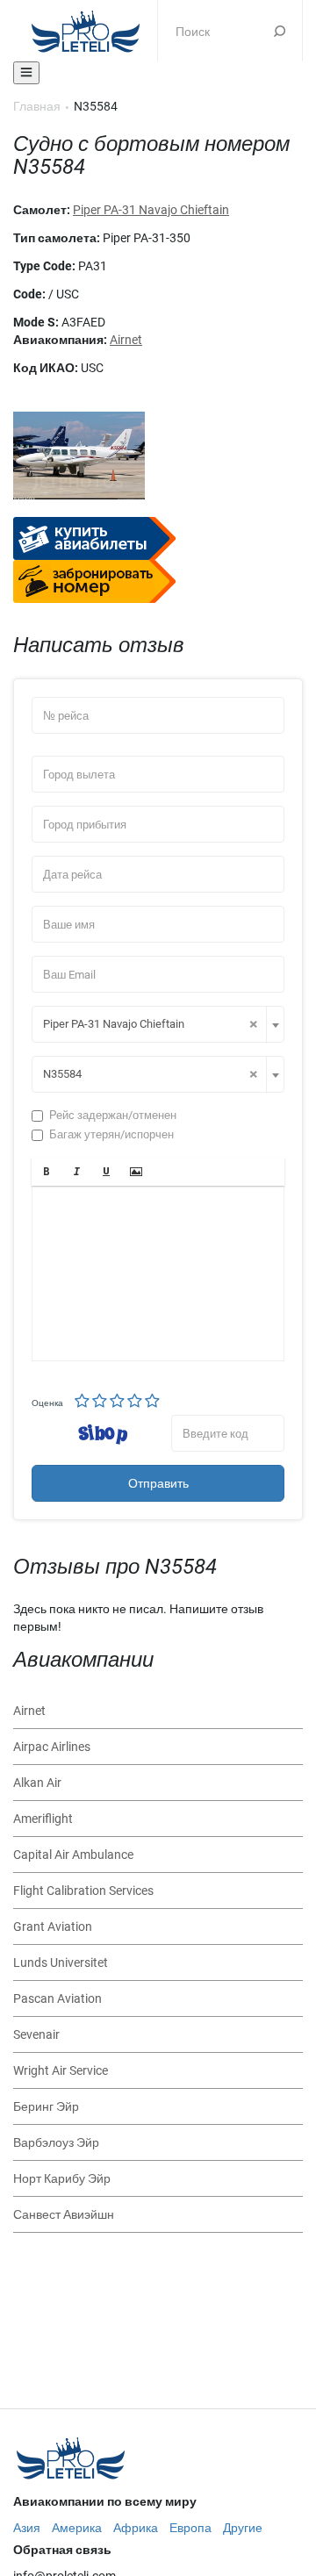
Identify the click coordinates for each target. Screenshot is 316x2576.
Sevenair (36, 2034)
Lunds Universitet (61, 1962)
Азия (27, 2528)
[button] (47, 1172)
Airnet (126, 340)
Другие (243, 2528)
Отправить (158, 1483)
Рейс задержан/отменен (113, 1115)
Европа (190, 2528)
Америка (77, 2528)
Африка (136, 2528)
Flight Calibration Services (83, 1891)
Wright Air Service (61, 2070)
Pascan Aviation (57, 1998)
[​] (158, 1274)
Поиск (280, 31)
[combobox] (158, 1024)
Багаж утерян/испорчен (111, 1134)
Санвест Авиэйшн (64, 2214)
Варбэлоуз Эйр (56, 2142)
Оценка (47, 1403)
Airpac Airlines (52, 1747)
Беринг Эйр (46, 2106)
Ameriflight (43, 1819)
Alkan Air (37, 1783)
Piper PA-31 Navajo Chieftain (151, 210)
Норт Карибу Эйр (62, 2178)
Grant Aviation (53, 1927)
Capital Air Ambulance (73, 1855)
